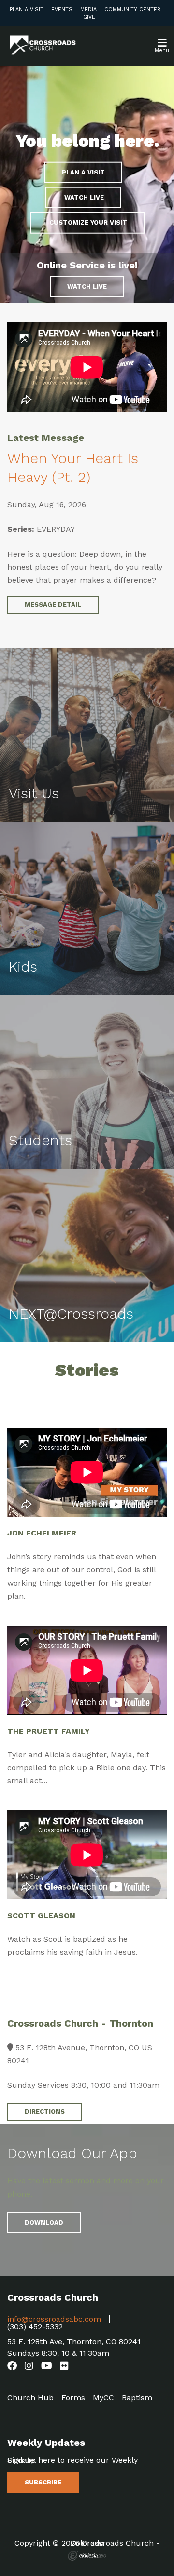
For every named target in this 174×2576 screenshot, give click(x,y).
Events (62, 9)
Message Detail (53, 605)
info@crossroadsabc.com (54, 2319)
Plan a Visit (27, 9)
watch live (83, 197)
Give (89, 17)
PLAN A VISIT (83, 172)
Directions (45, 2112)
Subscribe (43, 2482)
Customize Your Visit (87, 222)
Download (44, 2222)
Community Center (132, 9)
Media (88, 9)
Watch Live (87, 287)
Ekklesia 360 (87, 2556)
